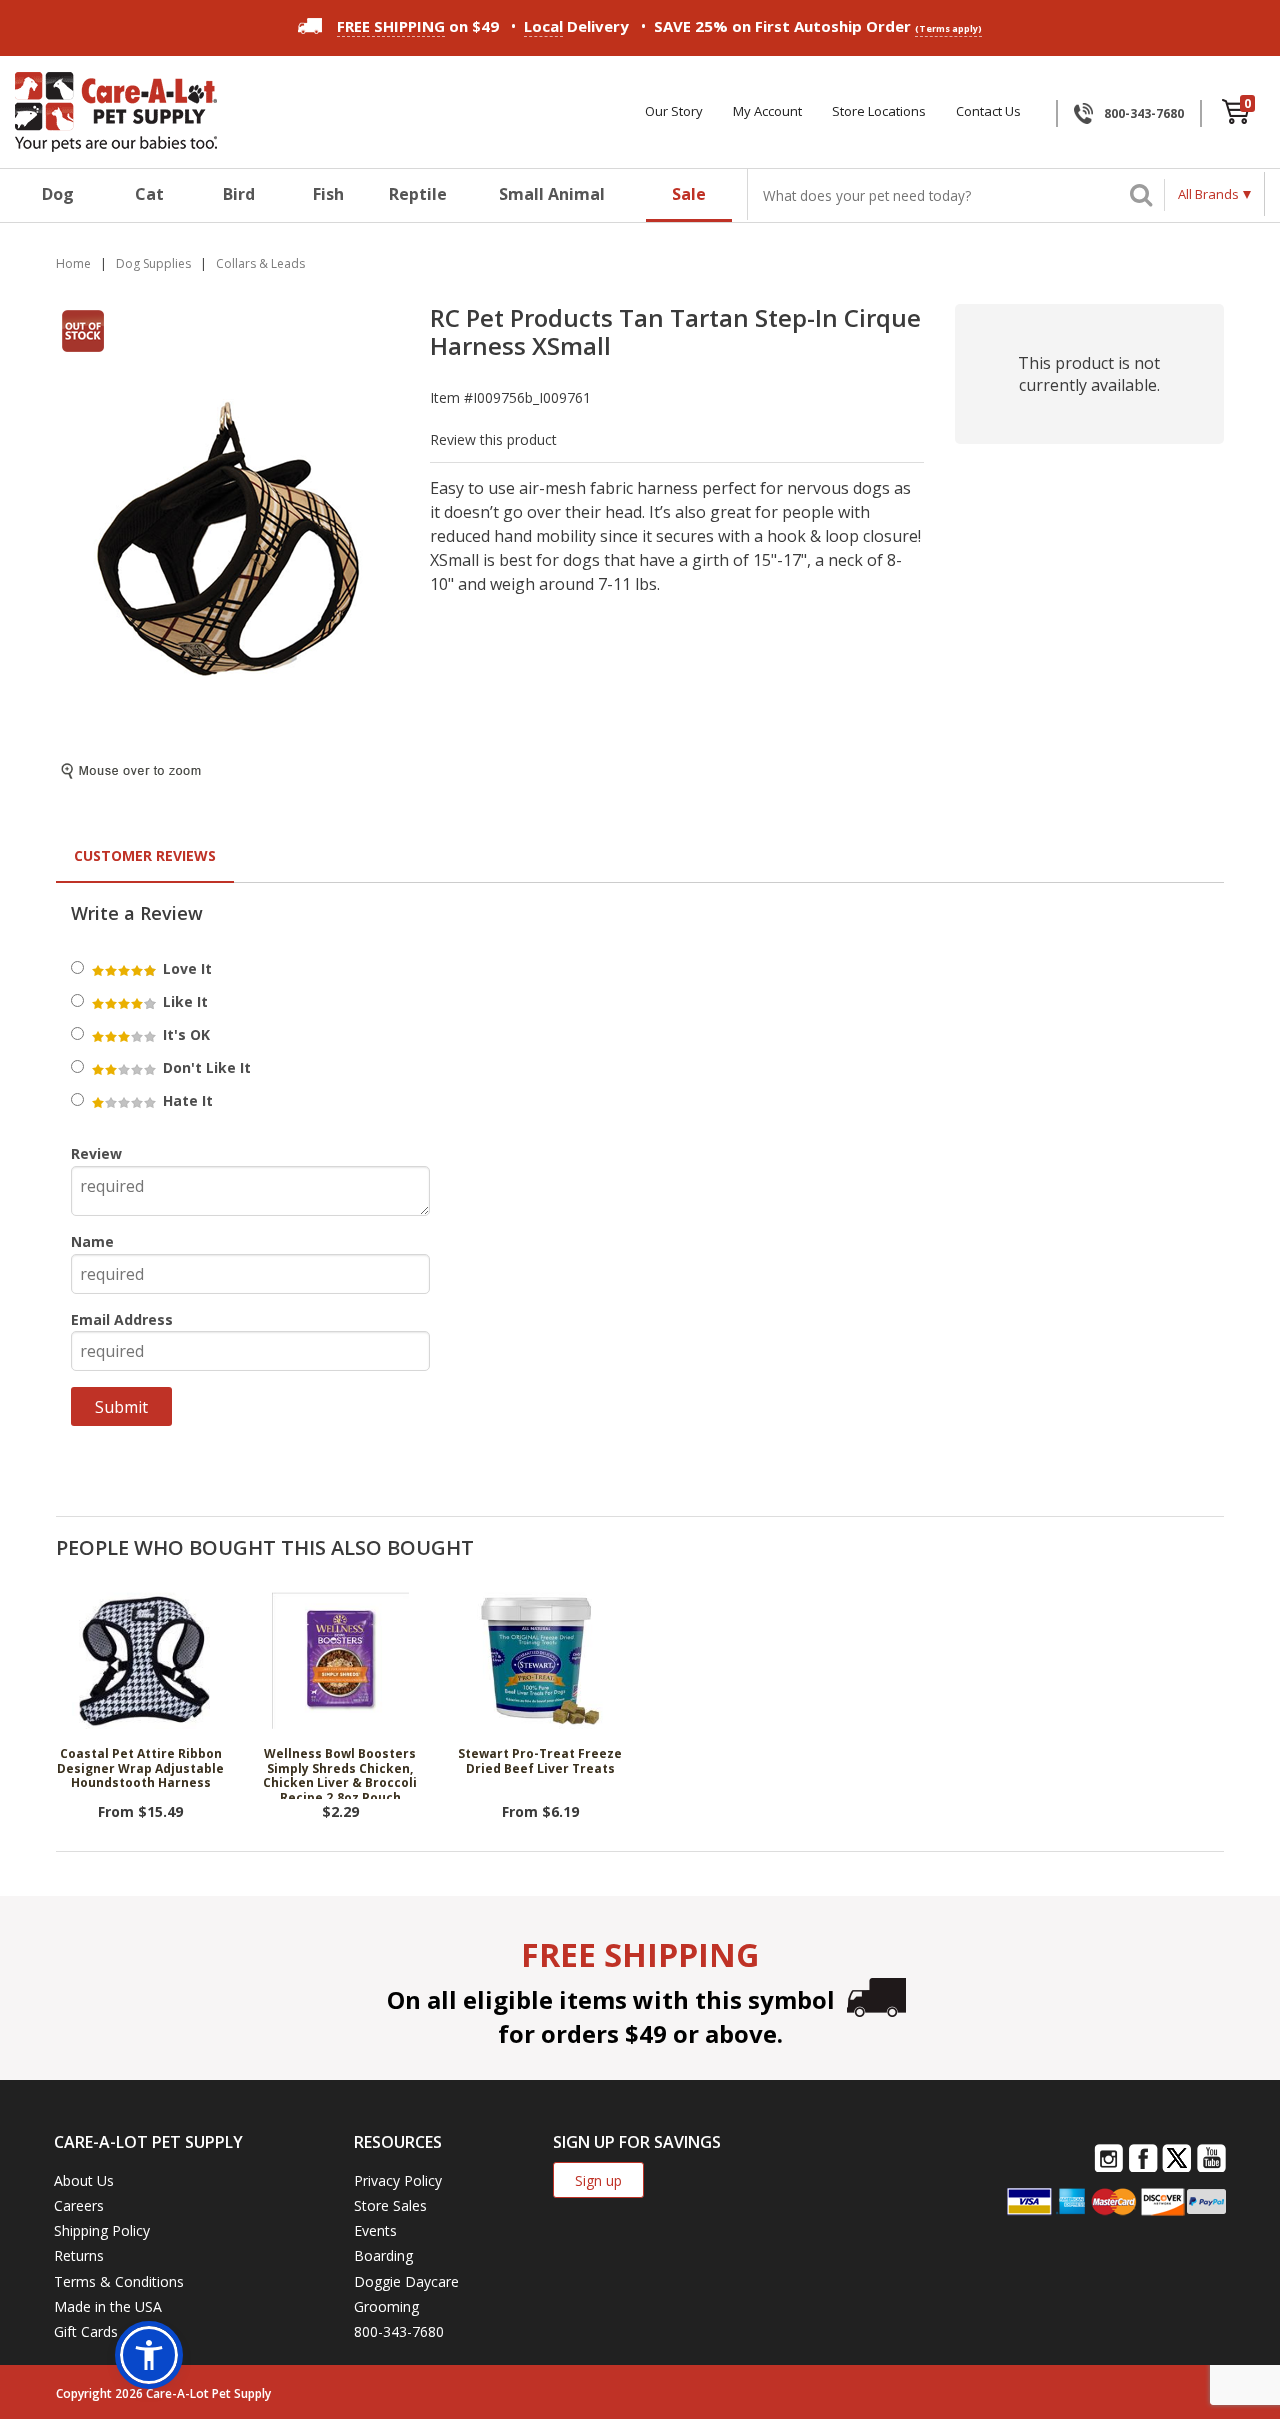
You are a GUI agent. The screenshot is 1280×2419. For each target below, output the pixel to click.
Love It (185, 968)
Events (375, 2230)
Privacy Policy (398, 2180)
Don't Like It (205, 1067)
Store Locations (879, 111)
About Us (84, 2180)
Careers (79, 2205)
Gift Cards (86, 2331)
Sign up (598, 2180)
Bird (239, 194)
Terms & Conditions (119, 2281)
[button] (149, 2355)
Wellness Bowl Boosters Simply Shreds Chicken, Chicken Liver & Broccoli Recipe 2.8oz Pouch (340, 1773)
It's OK (184, 1034)
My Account (767, 111)
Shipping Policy (102, 2230)
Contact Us (988, 111)
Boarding (383, 2255)
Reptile (418, 194)
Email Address (122, 1319)
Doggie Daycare (406, 2281)
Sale (689, 194)
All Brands (1208, 194)
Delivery (576, 26)
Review (96, 1153)
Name (92, 1241)
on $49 (418, 26)
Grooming (386, 2306)
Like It (183, 1001)
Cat (149, 194)
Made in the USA (108, 2306)
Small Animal (552, 194)
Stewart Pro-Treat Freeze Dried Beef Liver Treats (540, 1761)
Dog (58, 194)
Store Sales (390, 2205)
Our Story (674, 111)
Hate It (186, 1100)
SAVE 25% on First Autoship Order (818, 26)
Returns (79, 2255)
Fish (328, 194)
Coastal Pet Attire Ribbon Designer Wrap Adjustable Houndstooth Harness (140, 1769)
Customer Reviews (145, 855)
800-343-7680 (1144, 113)
